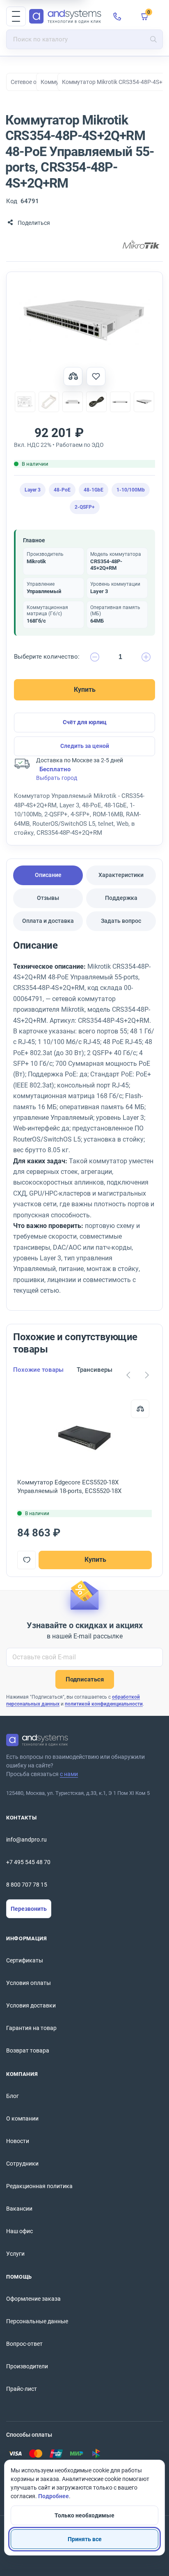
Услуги (15, 2254)
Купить (85, 690)
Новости (18, 2141)
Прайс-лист (22, 2389)
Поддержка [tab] (121, 898)
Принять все (85, 2539)
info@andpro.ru (26, 1840)
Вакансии (19, 2209)
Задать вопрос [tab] (121, 921)
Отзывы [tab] (48, 898)
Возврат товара (28, 2050)
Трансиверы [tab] (95, 1370)
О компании (22, 2118)
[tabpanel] (84, 1121)
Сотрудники (22, 2164)
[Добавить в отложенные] (96, 376)
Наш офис (19, 2231)
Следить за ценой (85, 746)
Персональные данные (37, 2321)
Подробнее (54, 2496)
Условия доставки (31, 2005)
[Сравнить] (140, 1409)
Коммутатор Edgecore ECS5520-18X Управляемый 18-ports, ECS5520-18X (69, 1487)
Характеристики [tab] (121, 875)
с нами (69, 1774)
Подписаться (85, 1679)
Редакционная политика (39, 2186)
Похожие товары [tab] (38, 1370)
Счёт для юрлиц (85, 722)
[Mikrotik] (141, 245)
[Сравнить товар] (73, 376)
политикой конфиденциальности (104, 1704)
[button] (16, 16)
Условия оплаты (29, 1983)
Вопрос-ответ (24, 2344)
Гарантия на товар (31, 2028)
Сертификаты (25, 1960)
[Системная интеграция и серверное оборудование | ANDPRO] (65, 16)
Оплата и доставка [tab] (48, 921)
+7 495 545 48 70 (28, 1862)
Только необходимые (84, 2515)
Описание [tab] (48, 875)
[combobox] (84, 39)
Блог (13, 2096)
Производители (27, 2366)
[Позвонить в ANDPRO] (117, 16)
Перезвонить (29, 1909)
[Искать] (153, 39)
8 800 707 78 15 (27, 1885)
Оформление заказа (33, 2299)
